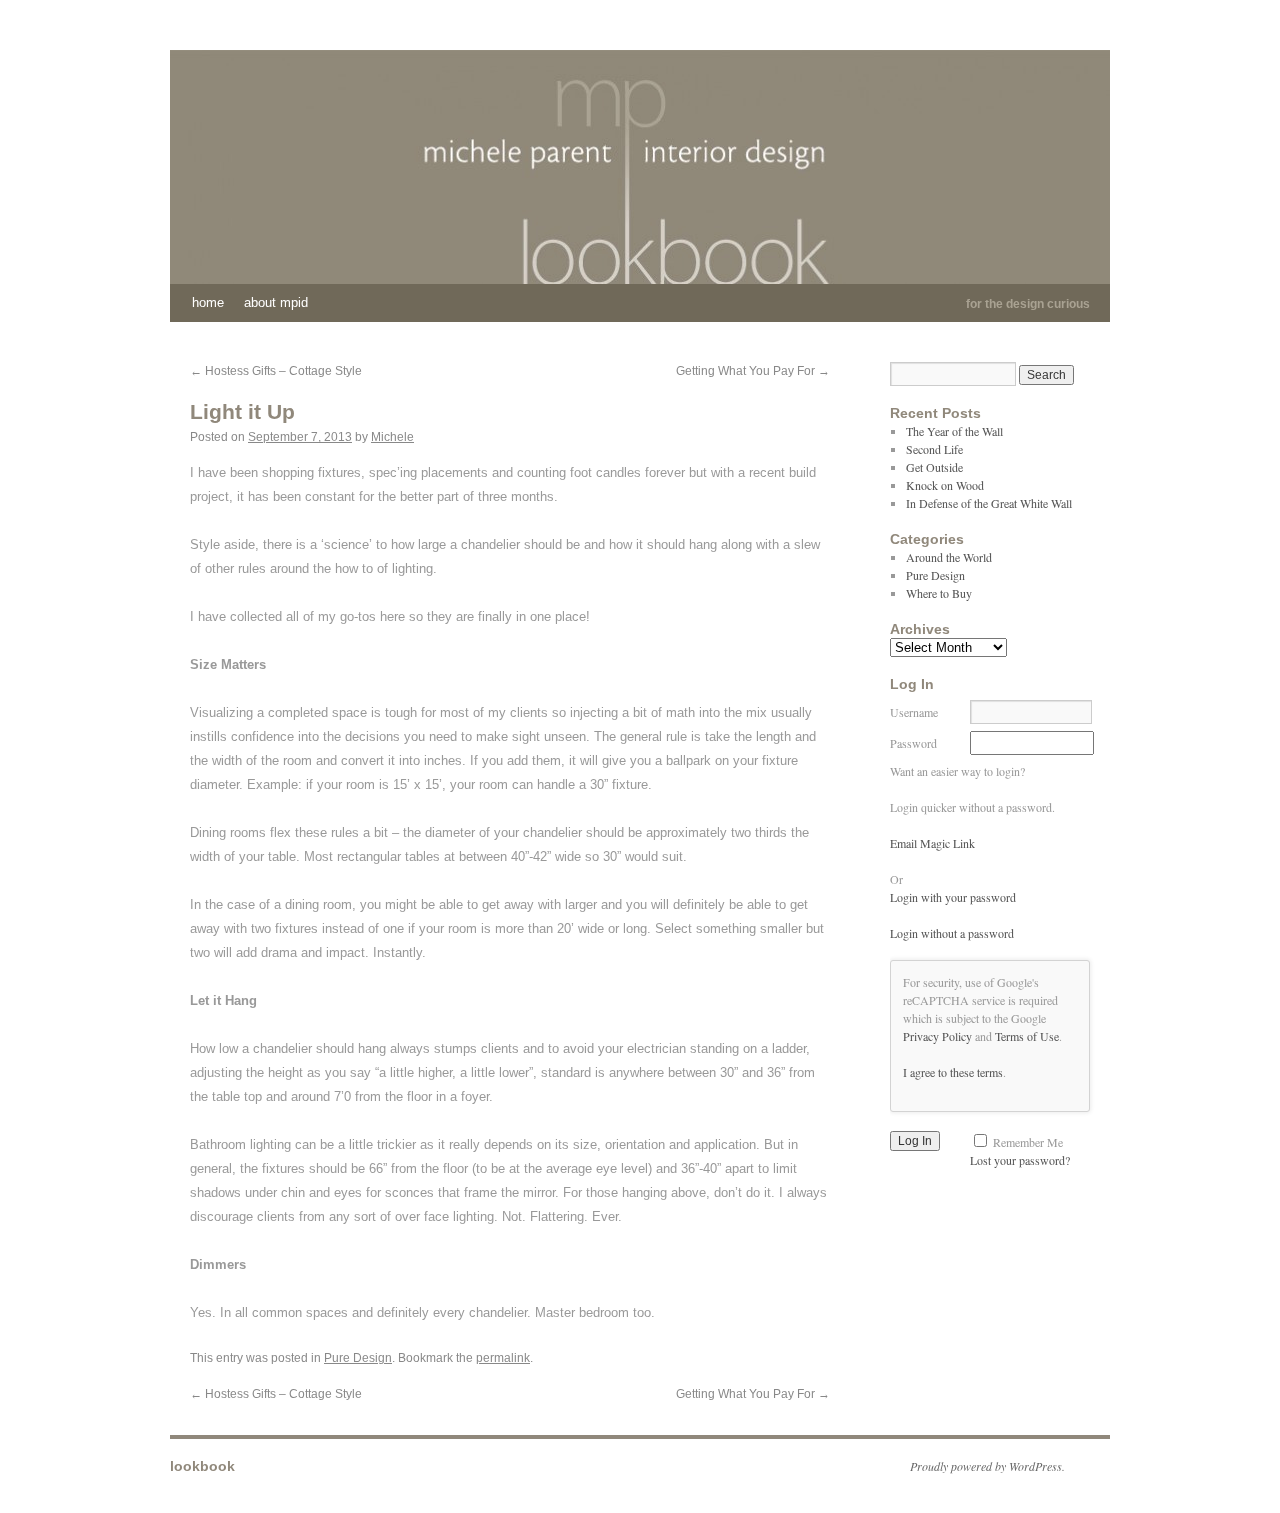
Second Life (934, 449)
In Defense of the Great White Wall (989, 503)
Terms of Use (1027, 1036)
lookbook (202, 1466)
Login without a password (952, 933)
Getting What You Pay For (753, 371)
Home (208, 302)
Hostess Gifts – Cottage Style (276, 371)
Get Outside (934, 467)
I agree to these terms (953, 1072)
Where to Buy (939, 593)
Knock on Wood (945, 485)
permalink (503, 1358)
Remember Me (1028, 1142)
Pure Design (358, 1358)
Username (914, 712)
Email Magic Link (932, 843)
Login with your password (953, 897)
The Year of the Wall (954, 431)
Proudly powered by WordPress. (987, 1466)
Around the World (949, 557)
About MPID (276, 302)
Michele (392, 437)
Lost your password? (1020, 1160)
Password (913, 743)
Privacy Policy (937, 1036)
